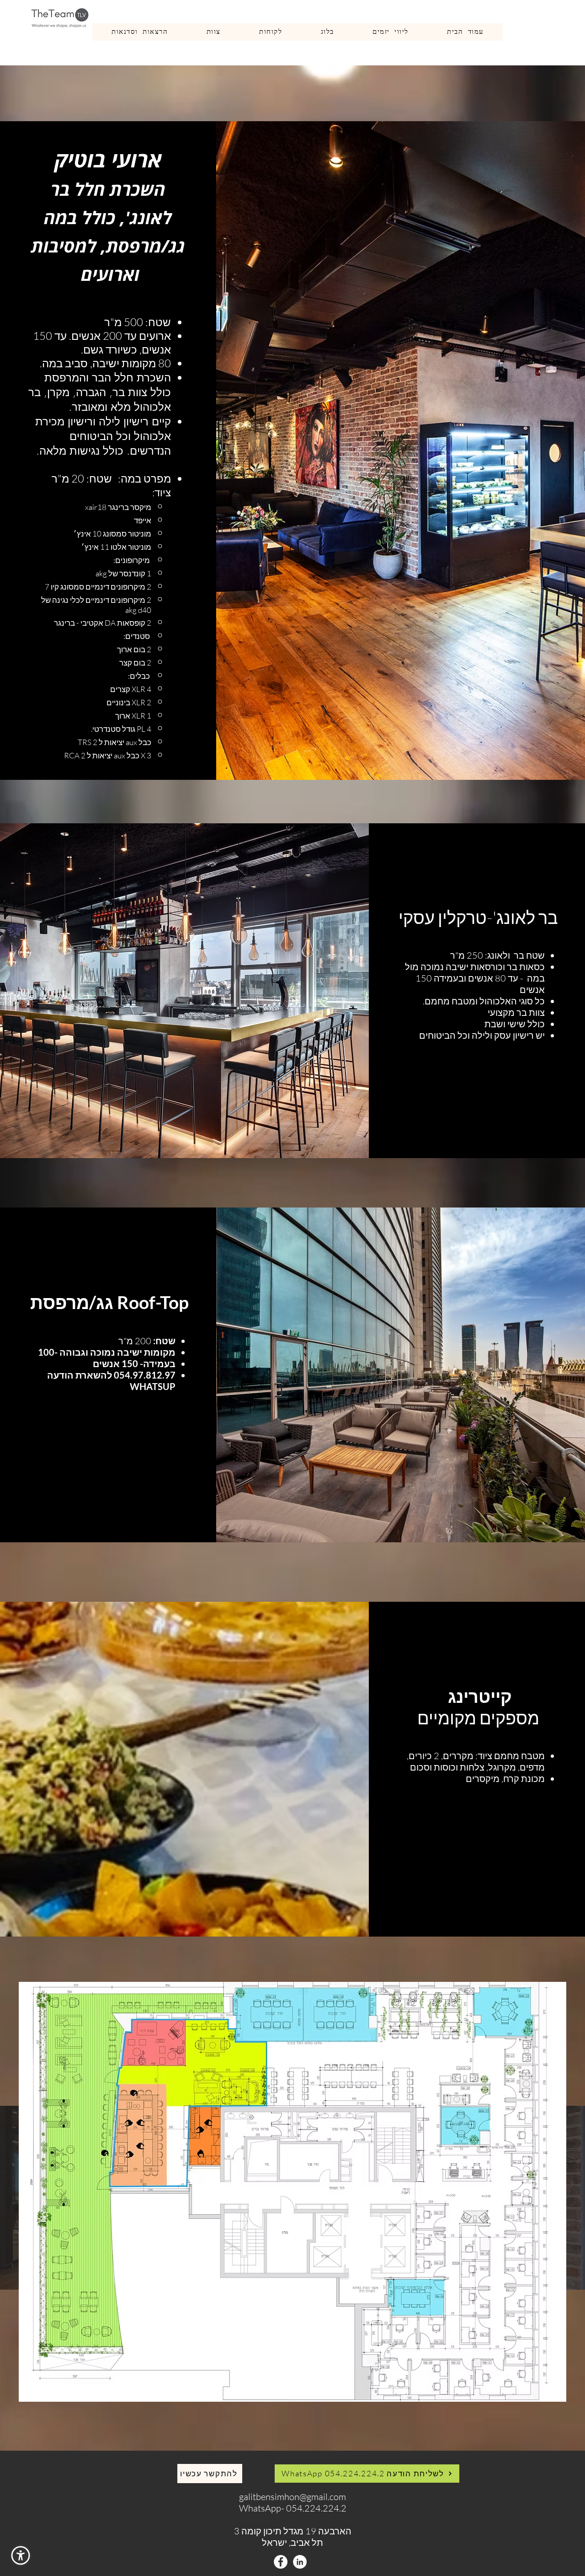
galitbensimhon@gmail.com (292, 2497)
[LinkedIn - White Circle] (300, 2562)
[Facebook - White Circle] (281, 2562)
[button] (21, 2555)
